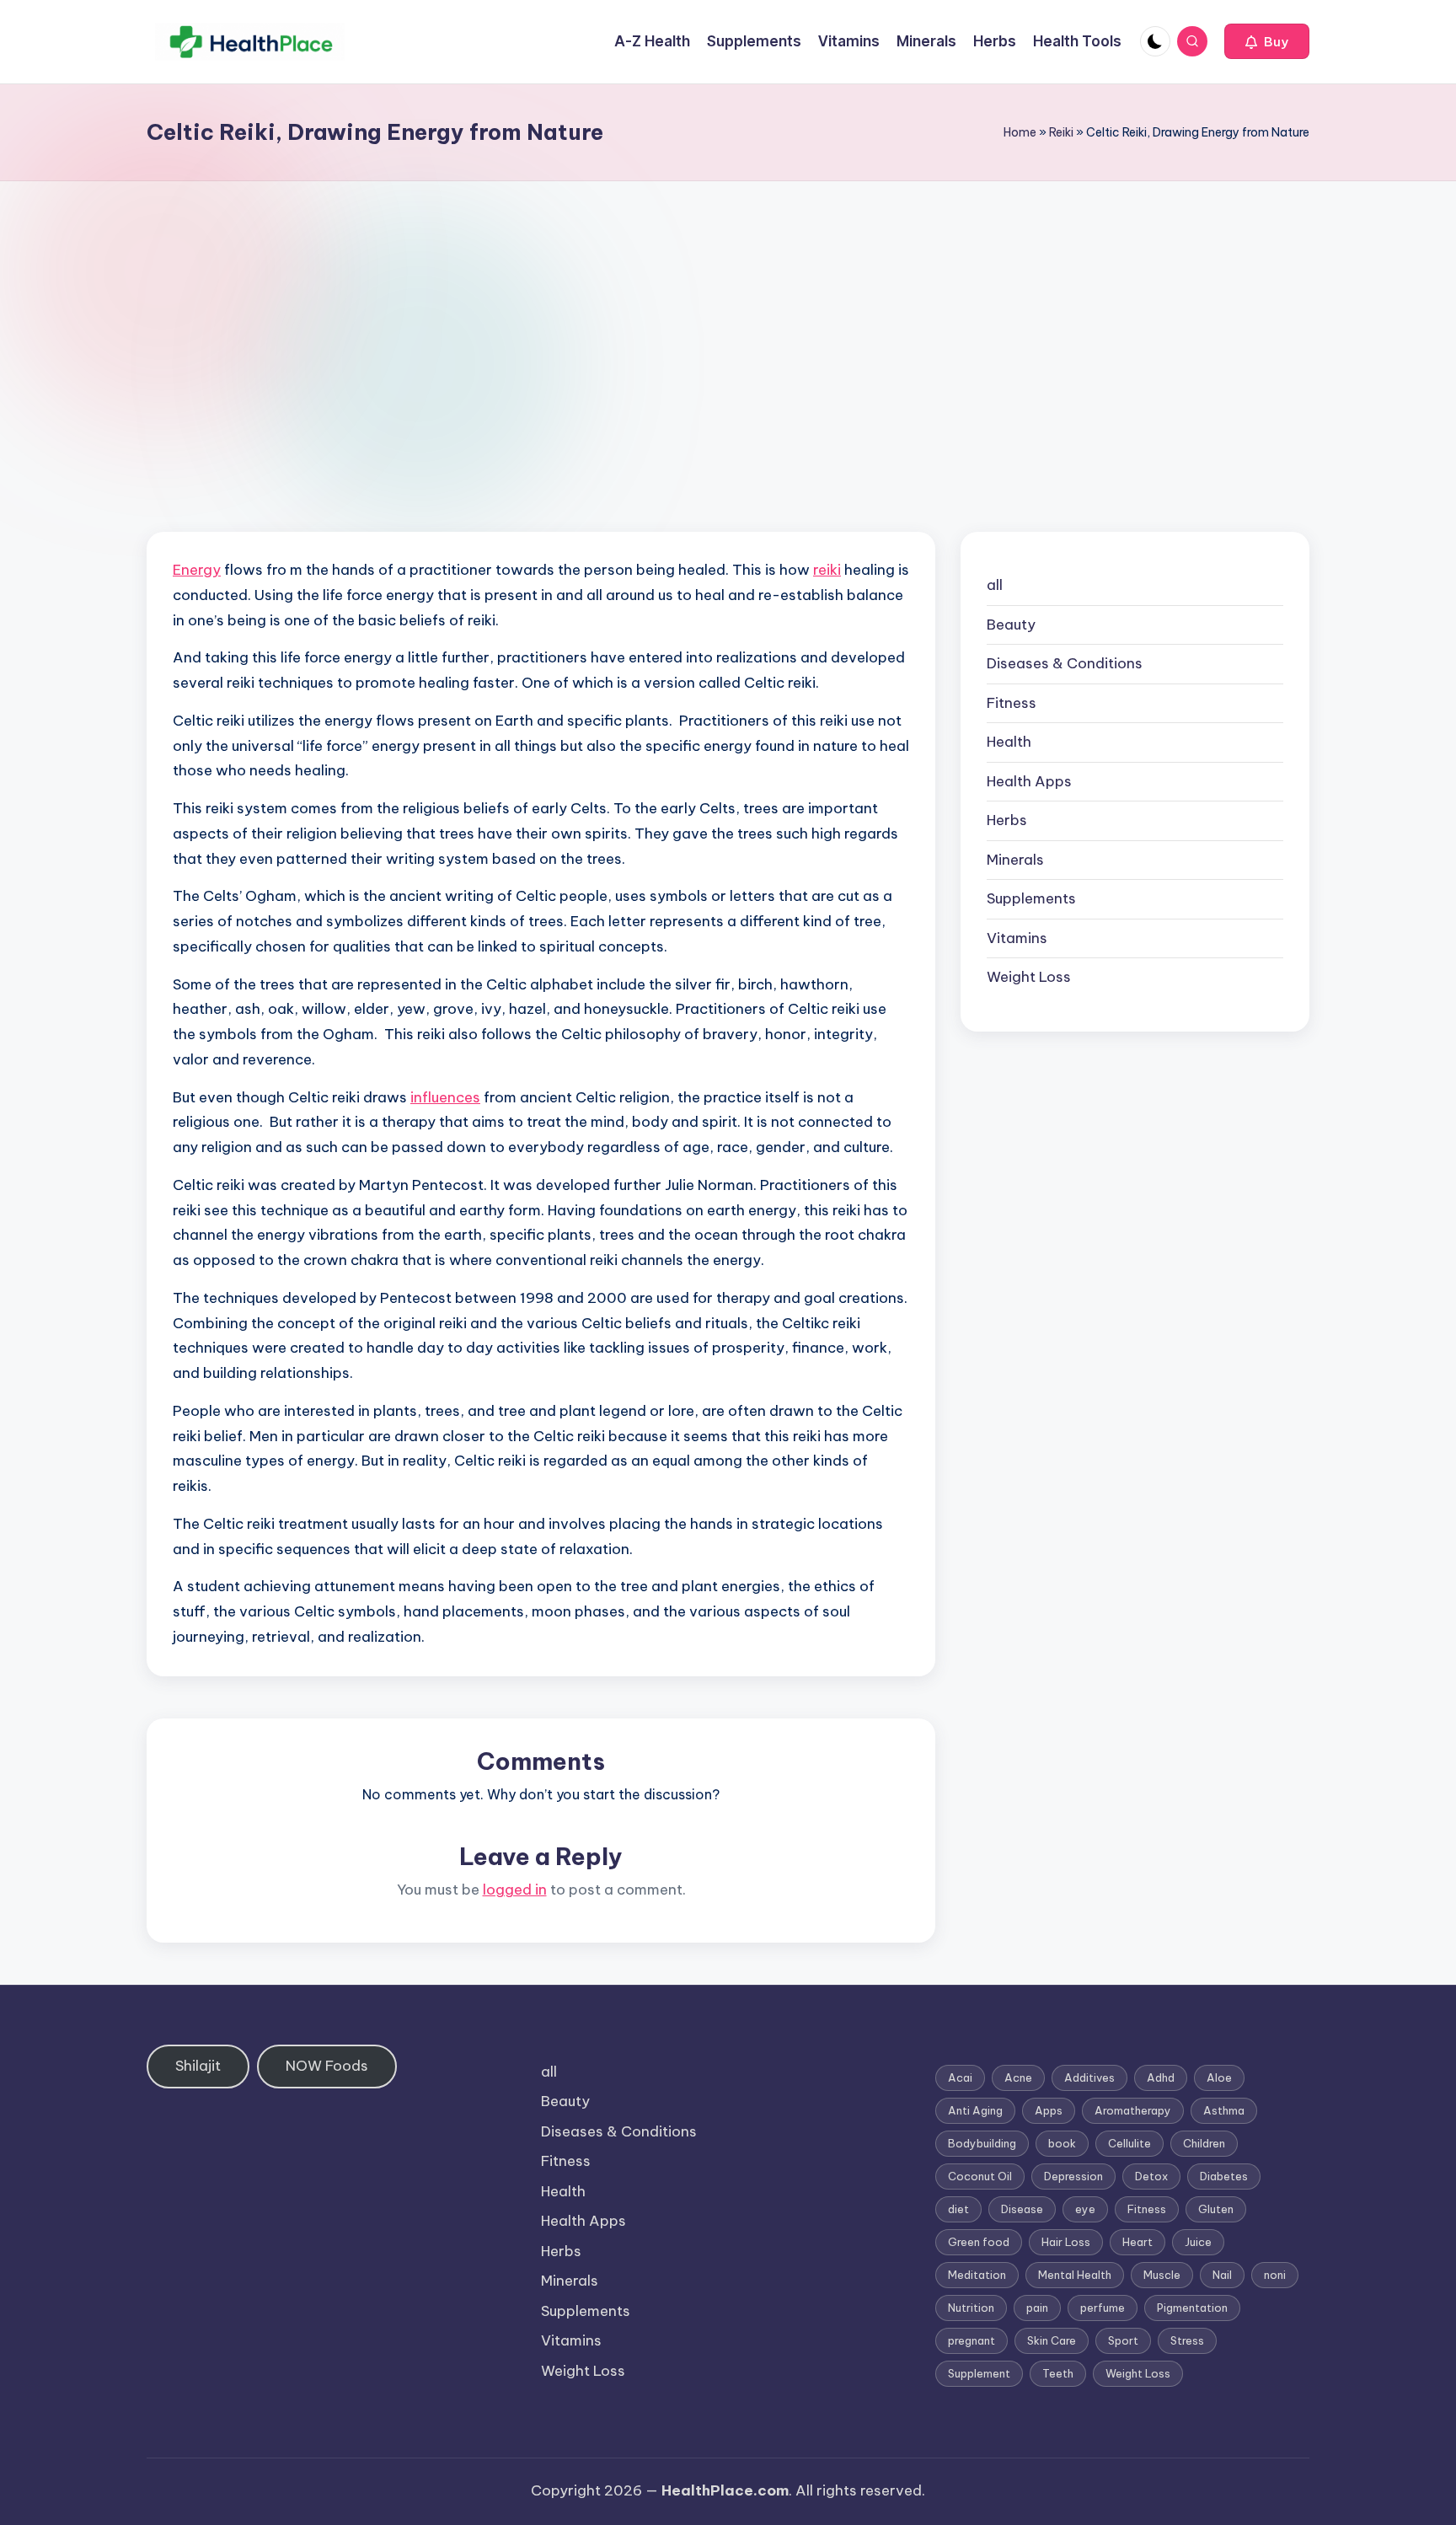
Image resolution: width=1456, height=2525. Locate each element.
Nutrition (971, 2308)
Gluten (1216, 2209)
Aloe (1219, 2077)
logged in (515, 1890)
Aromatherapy (1133, 2110)
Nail (1222, 2275)
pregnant (972, 2340)
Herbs (1007, 820)
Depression (1073, 2176)
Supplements (1031, 898)
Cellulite (1129, 2143)
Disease (1022, 2209)
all (995, 585)
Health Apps (1029, 781)
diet (958, 2209)
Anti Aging (975, 2110)
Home (1020, 132)
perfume (1103, 2308)
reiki (827, 570)
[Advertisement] (728, 308)
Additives (1089, 2077)
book (1062, 2143)
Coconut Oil (980, 2176)
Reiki (1061, 132)
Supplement (979, 2373)
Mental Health (1075, 2275)
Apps (1049, 2110)
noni (1275, 2275)
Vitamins (1017, 938)
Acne (1018, 2077)
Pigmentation (1192, 2308)
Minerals (1015, 860)
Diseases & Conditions (1065, 663)
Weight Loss (1029, 977)
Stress (1187, 2340)
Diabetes (1224, 2176)
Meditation (977, 2275)
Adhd (1161, 2077)
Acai (960, 2077)
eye (1085, 2209)
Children (1204, 2143)
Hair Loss (1066, 2242)
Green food (979, 2242)
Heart (1137, 2242)
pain (1037, 2308)
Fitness (1012, 703)
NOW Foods (327, 2066)
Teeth (1058, 2373)
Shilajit (198, 2066)
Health (1009, 742)
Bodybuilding (982, 2143)
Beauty (1011, 625)
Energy (197, 570)
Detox (1151, 2176)
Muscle (1162, 2275)
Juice (1198, 2242)
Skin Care (1052, 2340)
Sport (1123, 2340)
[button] (1267, 41)
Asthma (1224, 2110)
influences (445, 1097)
